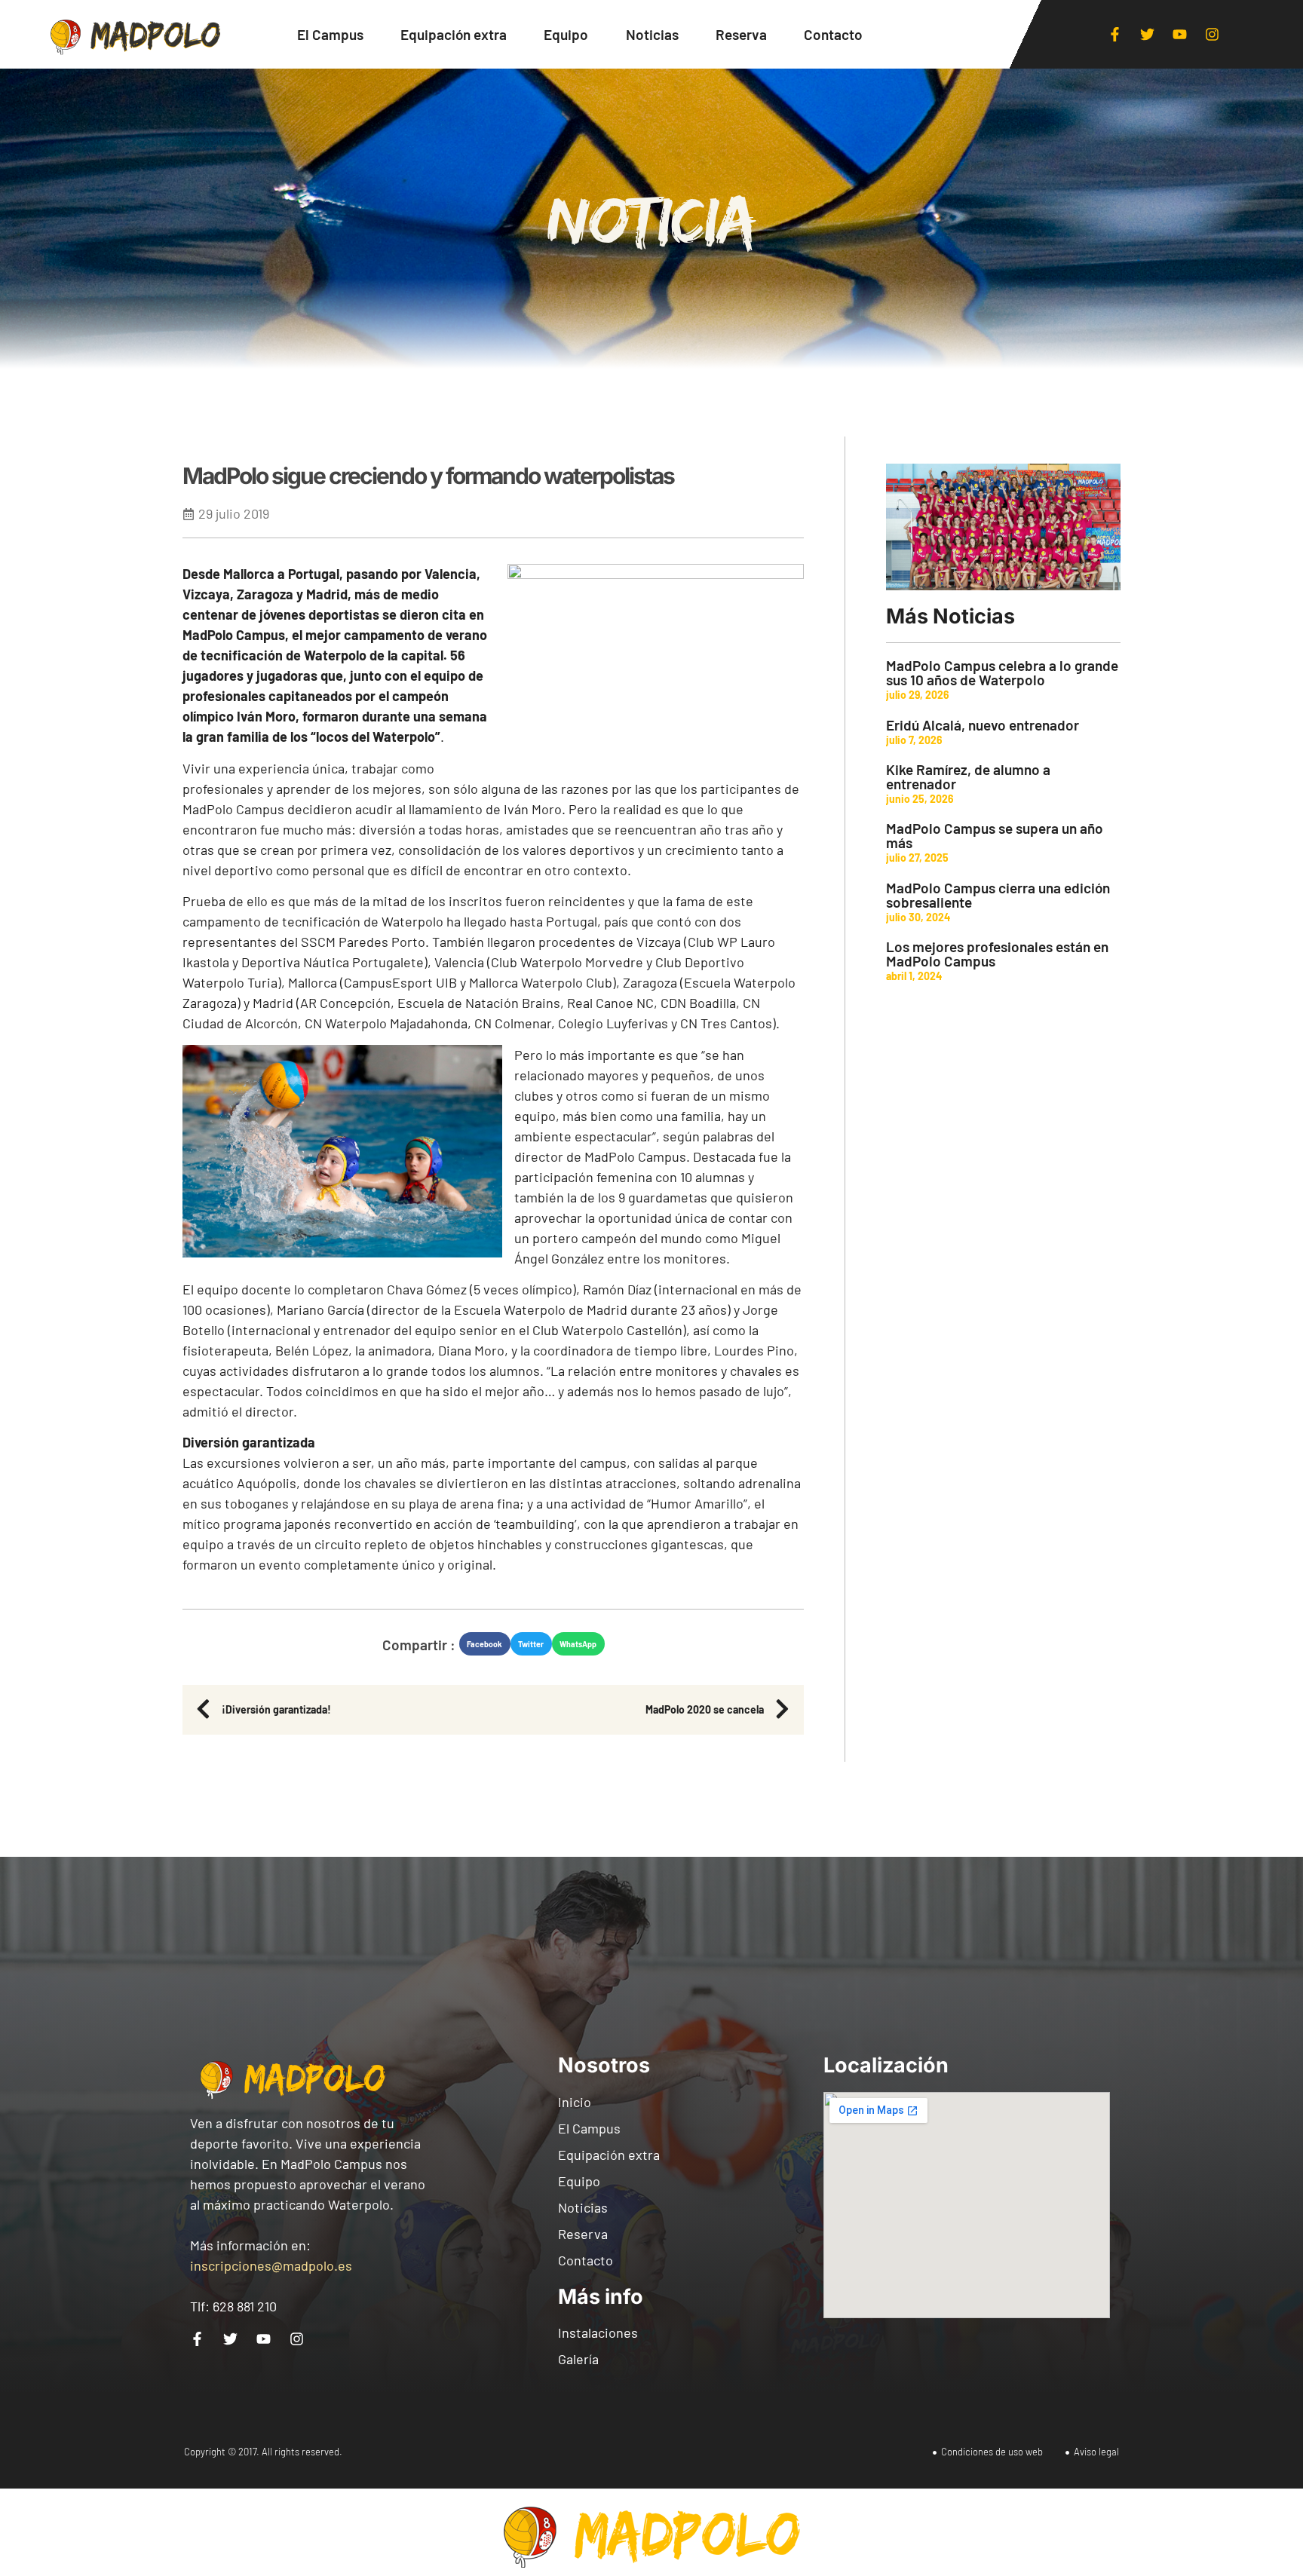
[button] (485, 1644)
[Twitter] (1148, 35)
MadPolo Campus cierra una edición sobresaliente (998, 895)
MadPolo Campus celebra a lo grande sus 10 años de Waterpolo (1002, 672)
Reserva (741, 34)
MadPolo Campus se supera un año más (995, 835)
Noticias (652, 34)
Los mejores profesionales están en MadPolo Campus (997, 954)
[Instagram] (1213, 35)
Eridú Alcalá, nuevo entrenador (983, 725)
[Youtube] (1180, 35)
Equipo (566, 34)
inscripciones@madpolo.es (271, 2265)
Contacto (833, 34)
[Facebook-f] (1115, 35)
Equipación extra (454, 34)
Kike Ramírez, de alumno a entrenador (968, 776)
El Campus (330, 34)
